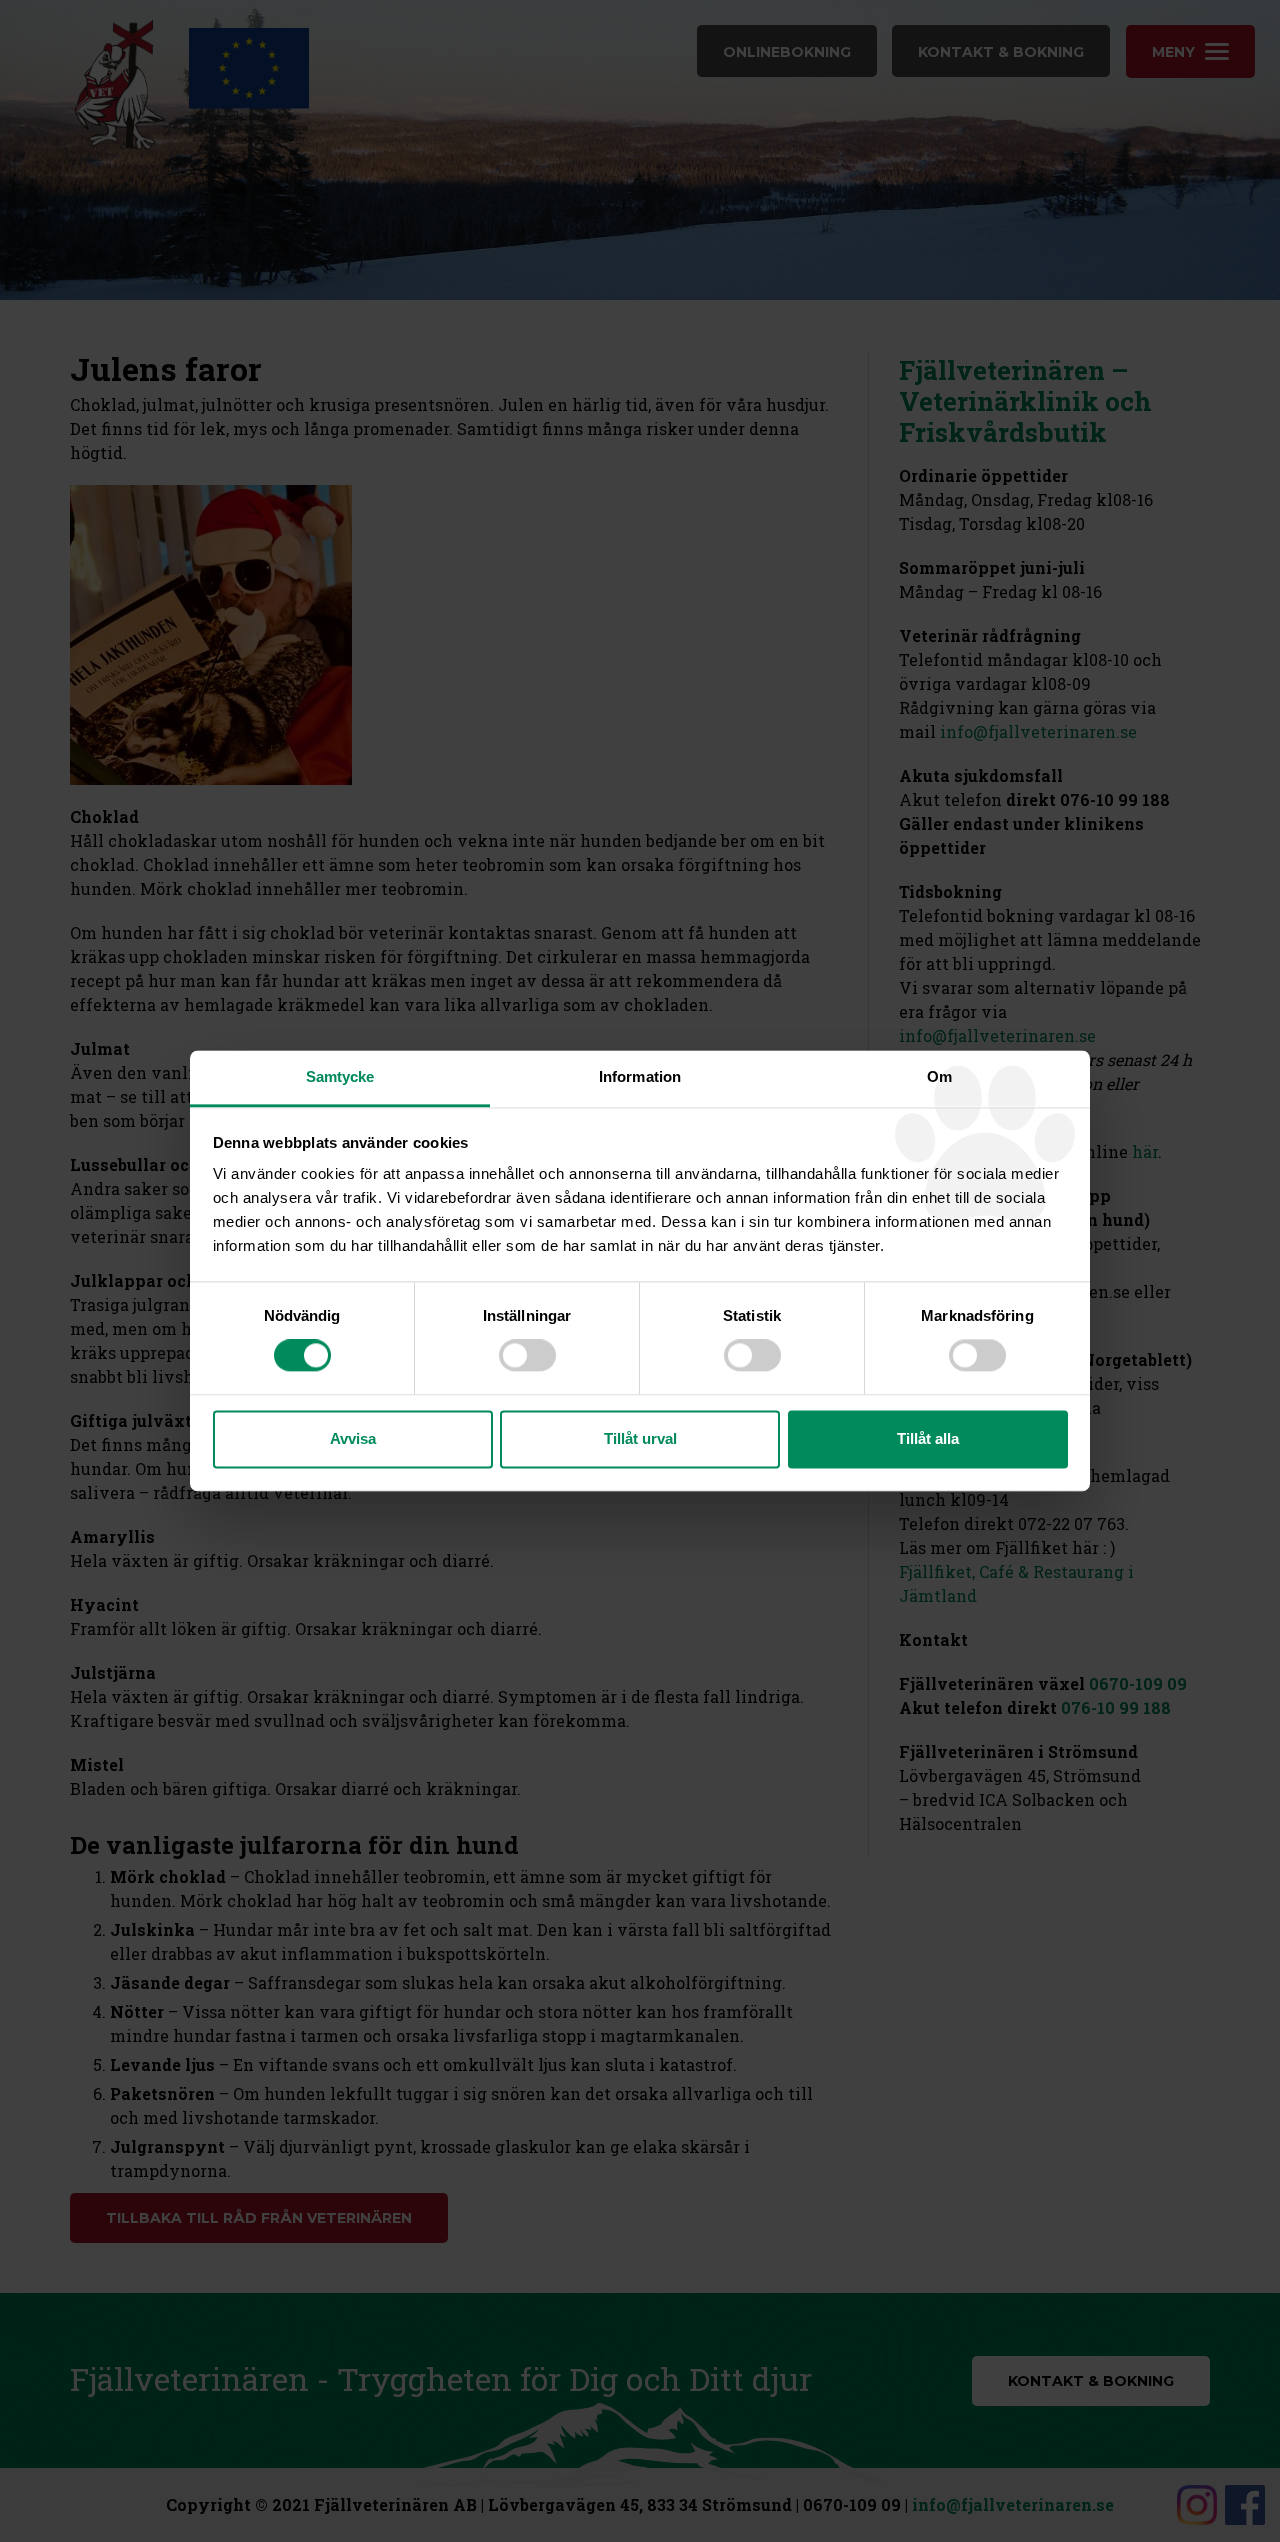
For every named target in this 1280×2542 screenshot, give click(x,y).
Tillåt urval (640, 1438)
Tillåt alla (928, 1438)
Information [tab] (640, 1076)
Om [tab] (939, 1076)
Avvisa (353, 1438)
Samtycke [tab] (340, 1076)
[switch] (527, 1356)
